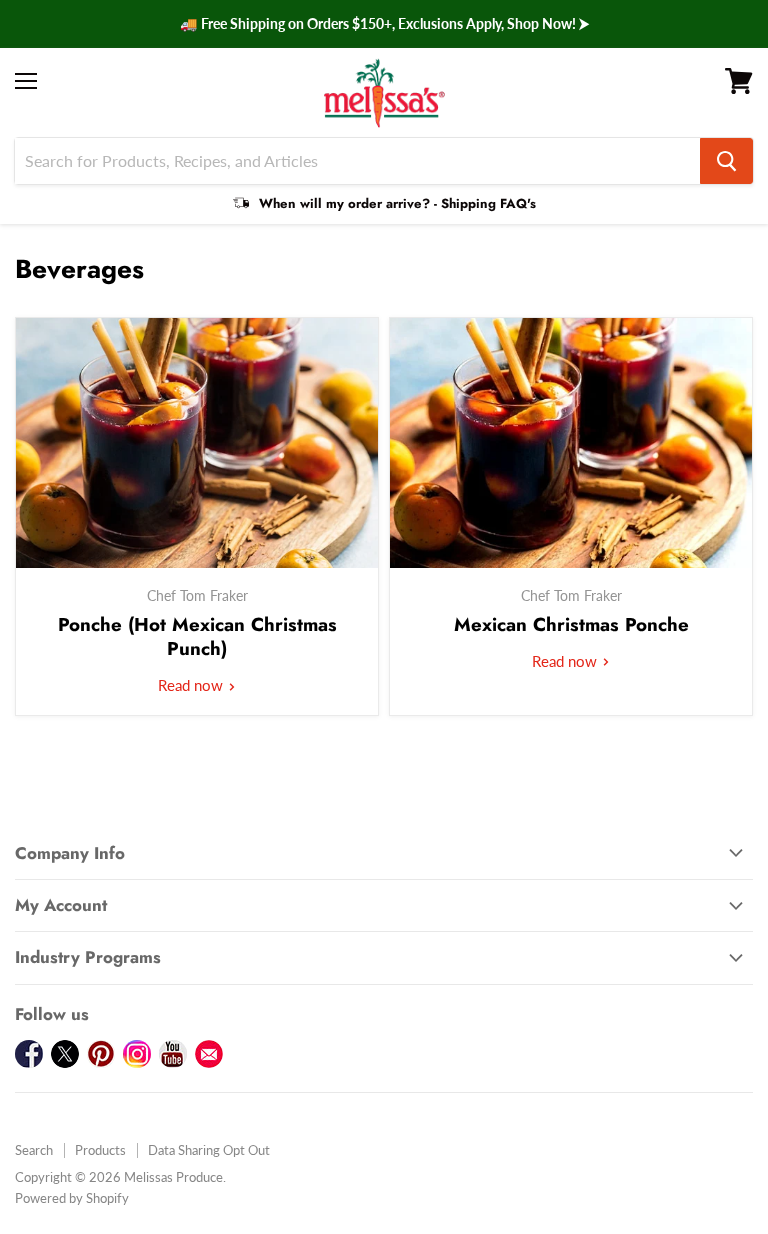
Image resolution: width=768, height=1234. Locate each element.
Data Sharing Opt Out (209, 1150)
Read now (192, 685)
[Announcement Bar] (384, 24)
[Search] (726, 161)
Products (100, 1150)
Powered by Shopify (72, 1198)
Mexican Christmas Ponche (571, 624)
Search (34, 1150)
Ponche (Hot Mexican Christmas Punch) (197, 636)
